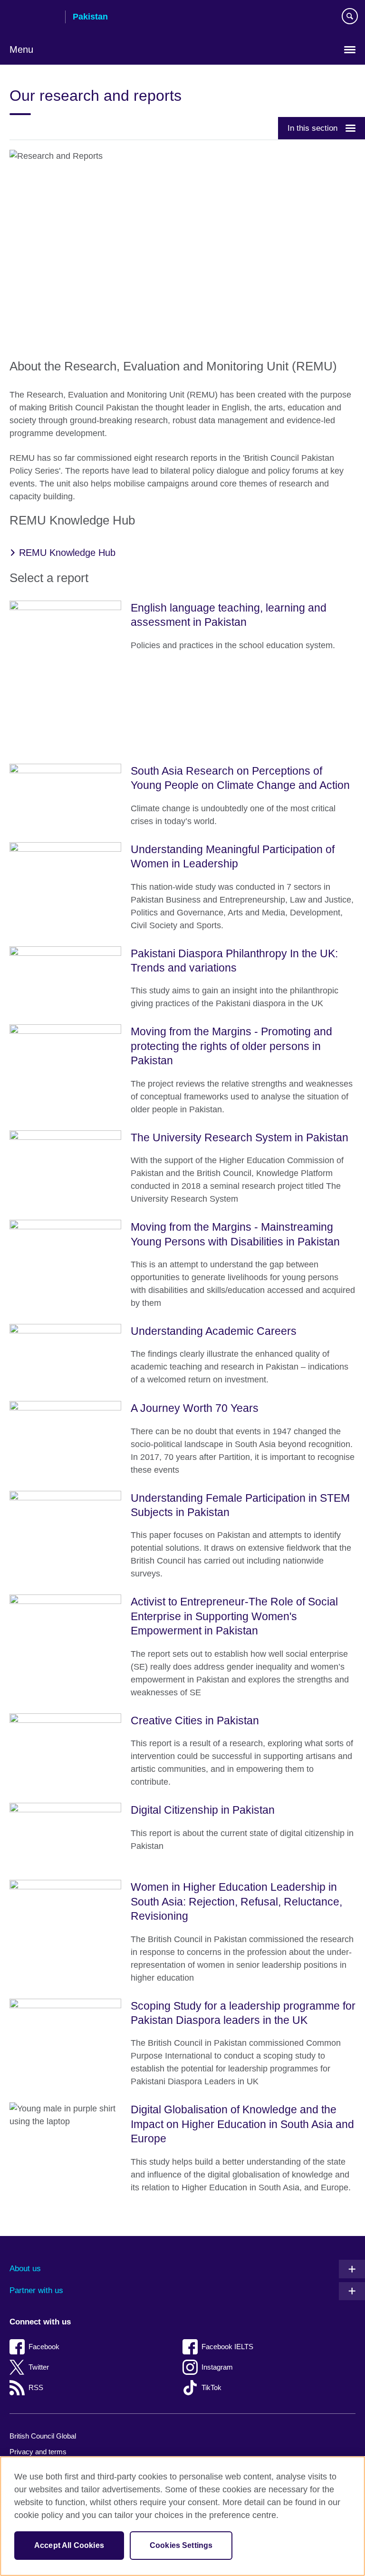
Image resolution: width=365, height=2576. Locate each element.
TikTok (211, 2387)
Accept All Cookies (69, 2545)
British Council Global (43, 2436)
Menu (21, 49)
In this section (312, 128)
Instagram (217, 2367)
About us (25, 2269)
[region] (182, 2516)
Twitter (39, 2367)
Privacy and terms (38, 2452)
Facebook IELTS (227, 2347)
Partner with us (36, 2290)
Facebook (44, 2347)
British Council (34, 18)
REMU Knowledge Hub (67, 553)
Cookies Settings (181, 2545)
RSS (36, 2387)
